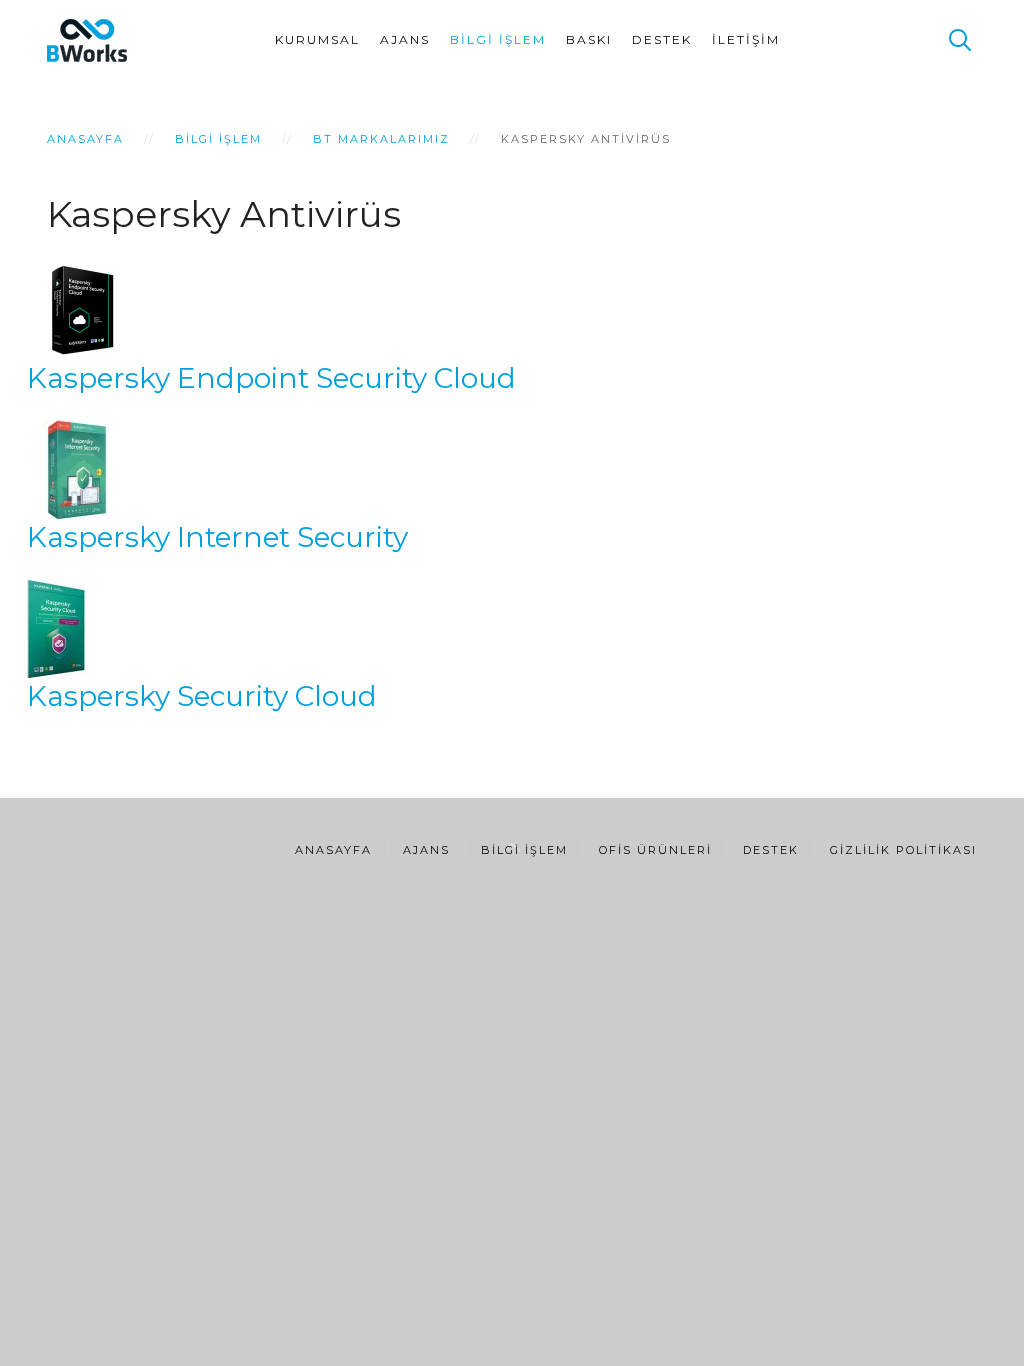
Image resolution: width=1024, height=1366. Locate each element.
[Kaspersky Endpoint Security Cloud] (77, 309)
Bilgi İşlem (498, 39)
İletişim (746, 39)
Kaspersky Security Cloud (202, 696)
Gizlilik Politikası (903, 850)
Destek (662, 39)
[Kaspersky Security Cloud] (56, 627)
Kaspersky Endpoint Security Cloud (271, 378)
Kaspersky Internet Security (217, 537)
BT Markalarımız (381, 139)
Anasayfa (85, 139)
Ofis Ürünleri (655, 850)
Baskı (589, 39)
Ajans (405, 39)
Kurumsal (317, 39)
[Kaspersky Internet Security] (77, 468)
